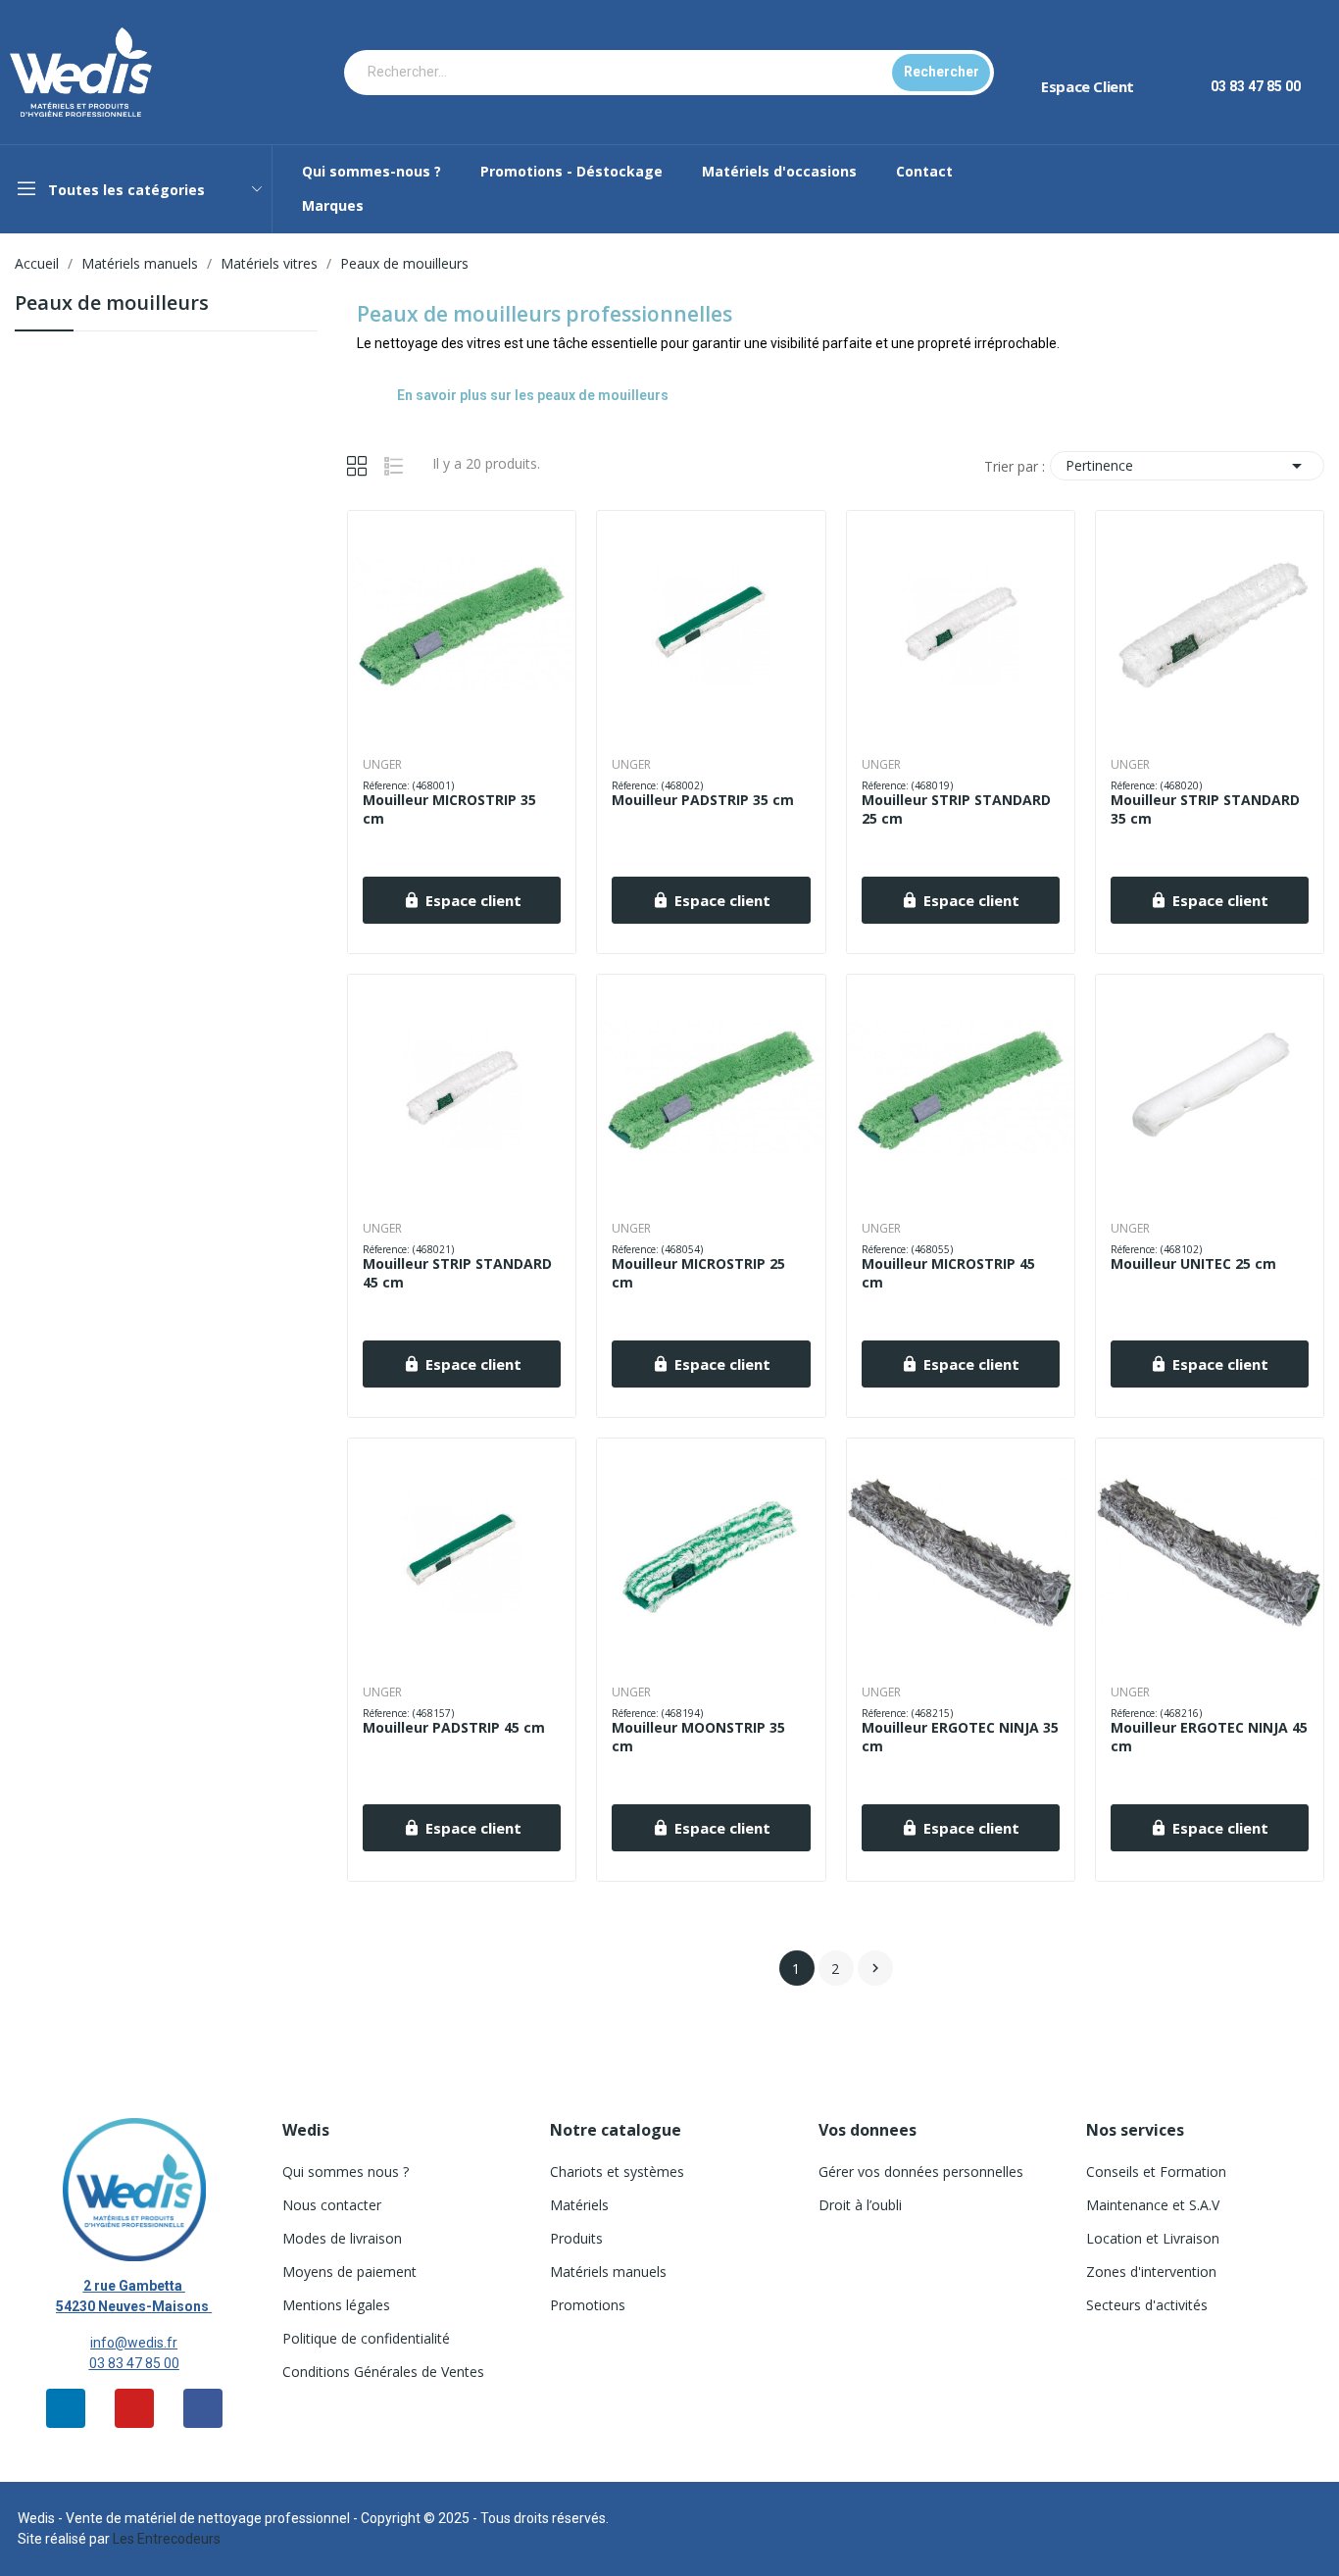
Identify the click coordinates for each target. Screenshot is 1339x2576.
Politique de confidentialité (366, 2338)
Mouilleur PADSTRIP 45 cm (454, 1727)
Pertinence (1187, 466)
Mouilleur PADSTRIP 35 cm (703, 800)
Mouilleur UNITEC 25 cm (1193, 1263)
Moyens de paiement (349, 2272)
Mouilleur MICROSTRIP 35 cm (449, 809)
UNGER (382, 765)
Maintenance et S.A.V (1153, 2205)
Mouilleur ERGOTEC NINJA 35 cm (960, 1737)
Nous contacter (332, 2205)
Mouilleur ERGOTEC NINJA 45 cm (1209, 1737)
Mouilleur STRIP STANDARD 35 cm (1205, 809)
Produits (576, 2238)
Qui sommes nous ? (346, 2172)
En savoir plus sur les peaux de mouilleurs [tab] (533, 395)
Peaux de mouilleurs (112, 304)
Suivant (875, 1968)
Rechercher (942, 72)
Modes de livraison (342, 2238)
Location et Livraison (1153, 2238)
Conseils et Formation (1156, 2172)
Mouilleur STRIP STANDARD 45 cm (457, 1273)
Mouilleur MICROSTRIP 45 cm (948, 1273)
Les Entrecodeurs (167, 2539)
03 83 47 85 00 (134, 2363)
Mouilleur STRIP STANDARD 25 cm (956, 809)
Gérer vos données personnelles (921, 2172)
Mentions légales (336, 2305)
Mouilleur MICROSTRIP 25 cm (698, 1273)
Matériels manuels (608, 2272)
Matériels (579, 2205)
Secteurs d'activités (1147, 2305)
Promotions (588, 2305)
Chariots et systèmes (617, 2172)
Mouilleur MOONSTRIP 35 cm (698, 1737)
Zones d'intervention (1151, 2272)
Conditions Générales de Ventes (383, 2372)
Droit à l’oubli (860, 2205)
